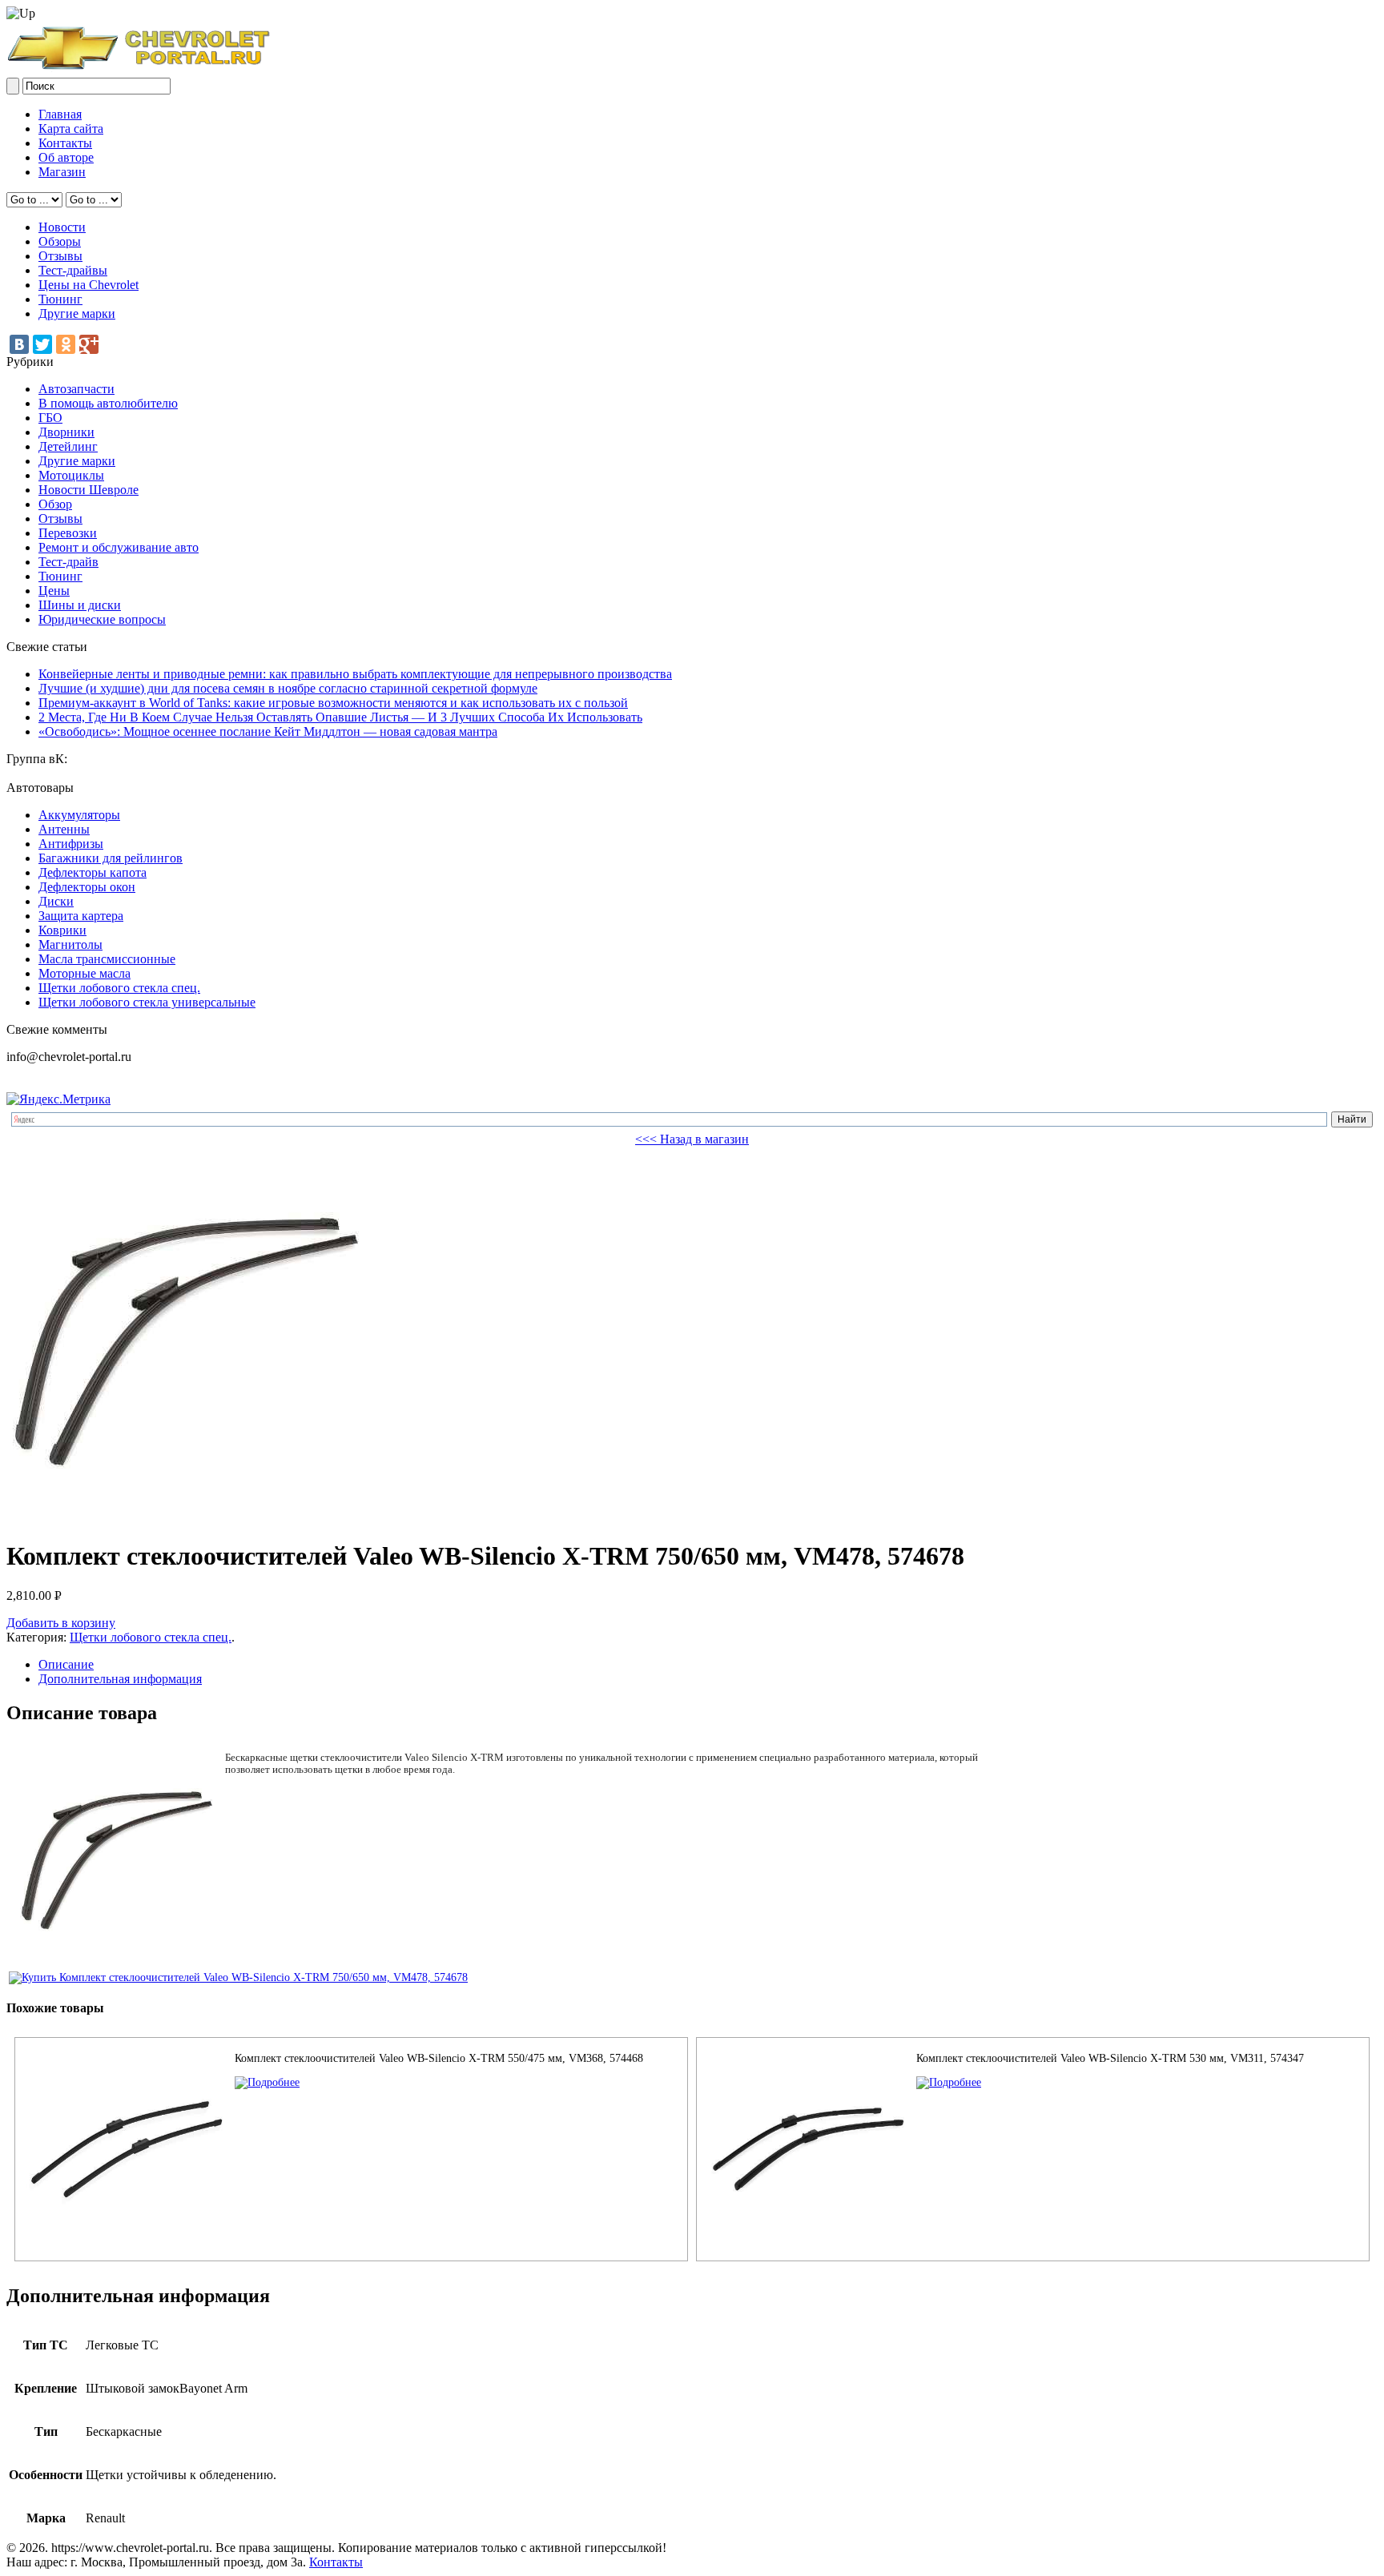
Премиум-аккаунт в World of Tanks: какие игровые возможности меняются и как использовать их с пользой (333, 703)
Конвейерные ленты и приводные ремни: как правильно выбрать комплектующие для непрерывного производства (355, 674)
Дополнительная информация (120, 1679)
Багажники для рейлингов (111, 858)
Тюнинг (60, 299)
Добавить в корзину (61, 1623)
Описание (66, 1664)
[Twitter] (42, 344)
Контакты (65, 143)
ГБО (50, 418)
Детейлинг (68, 446)
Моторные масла (84, 973)
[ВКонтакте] (19, 344)
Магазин (62, 172)
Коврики (62, 930)
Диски (56, 901)
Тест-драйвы (73, 270)
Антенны (64, 829)
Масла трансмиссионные (107, 959)
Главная (60, 114)
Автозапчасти (76, 389)
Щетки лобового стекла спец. (119, 988)
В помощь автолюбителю (108, 403)
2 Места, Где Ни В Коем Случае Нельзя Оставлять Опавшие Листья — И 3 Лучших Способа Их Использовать (340, 717)
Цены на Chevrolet (89, 285)
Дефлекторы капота (93, 872)
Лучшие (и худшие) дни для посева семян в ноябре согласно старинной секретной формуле (288, 688)
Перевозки (68, 533)
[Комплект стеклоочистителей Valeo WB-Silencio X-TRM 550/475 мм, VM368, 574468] (267, 2082)
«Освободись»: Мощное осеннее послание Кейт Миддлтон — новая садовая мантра (268, 731)
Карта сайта (71, 129)
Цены (54, 591)
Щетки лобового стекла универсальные (147, 1002)
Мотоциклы (71, 475)
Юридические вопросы (102, 619)
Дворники (66, 432)
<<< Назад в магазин (692, 1139)
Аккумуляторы (79, 815)
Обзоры (60, 241)
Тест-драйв (68, 562)
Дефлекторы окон (87, 887)
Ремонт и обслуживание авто (119, 547)
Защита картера (81, 916)
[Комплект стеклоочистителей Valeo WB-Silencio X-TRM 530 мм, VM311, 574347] (949, 2082)
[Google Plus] (89, 344)
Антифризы (71, 844)
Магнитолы (70, 944)
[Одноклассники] (66, 344)
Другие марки (77, 313)
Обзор (55, 504)
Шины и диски (80, 605)
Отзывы (60, 256)
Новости (62, 227)
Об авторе (66, 157)
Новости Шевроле (89, 490)
